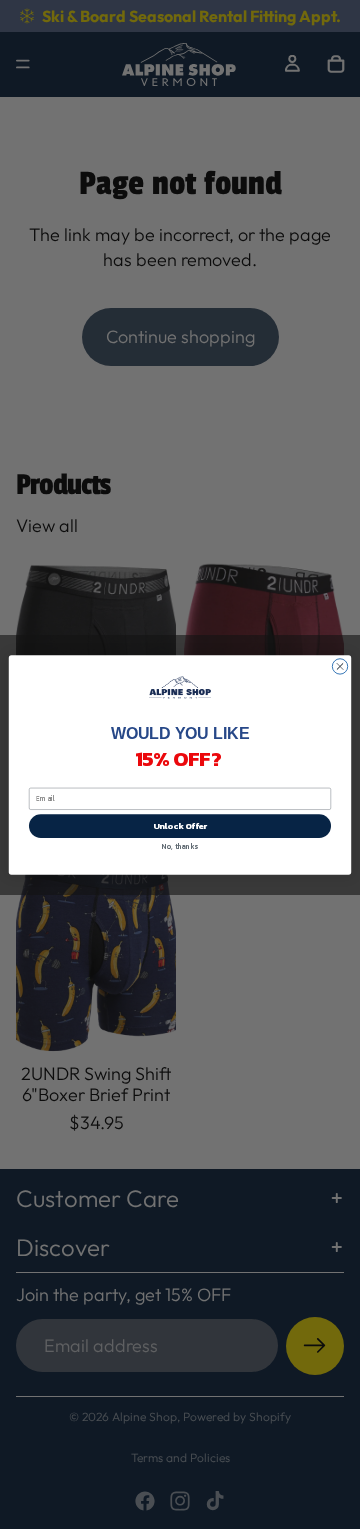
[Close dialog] (339, 665)
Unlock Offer (180, 825)
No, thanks (179, 846)
